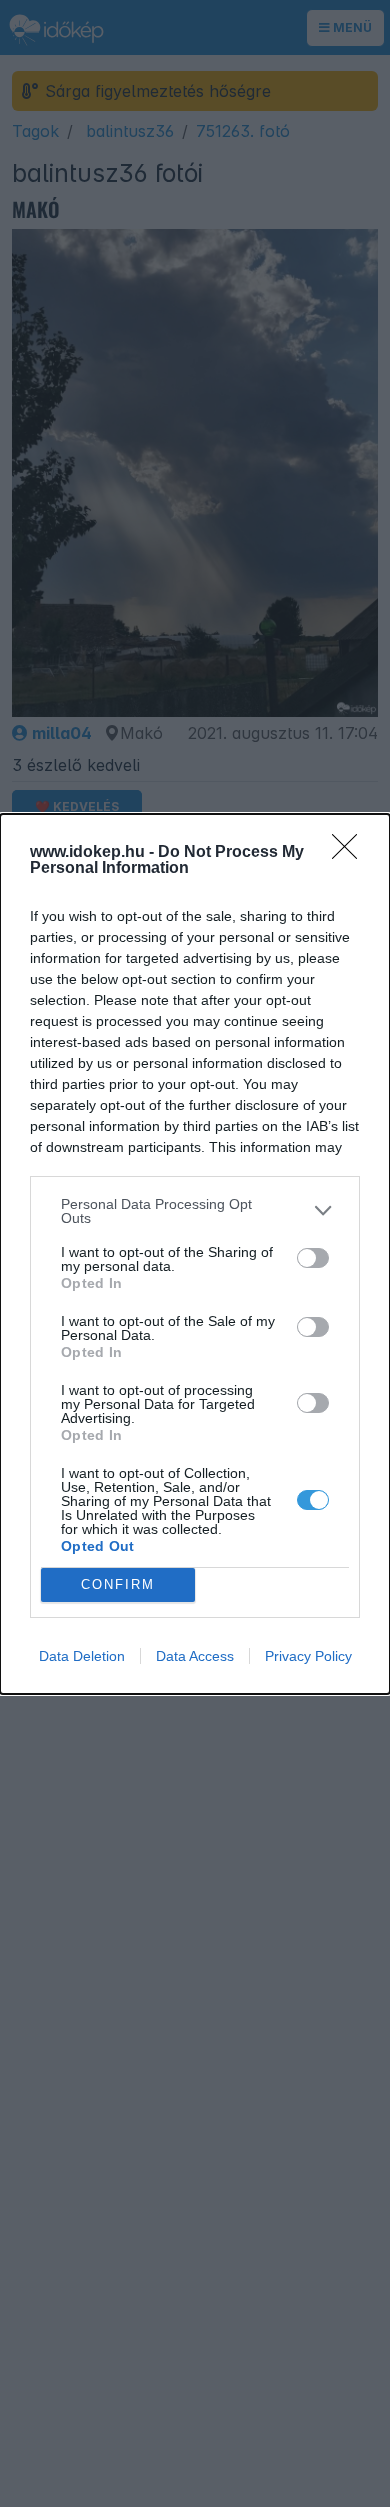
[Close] (351, 853)
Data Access (195, 1656)
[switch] (313, 1258)
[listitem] (195, 1211)
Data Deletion (82, 1656)
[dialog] (195, 1254)
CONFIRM (118, 1584)
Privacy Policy (308, 1656)
